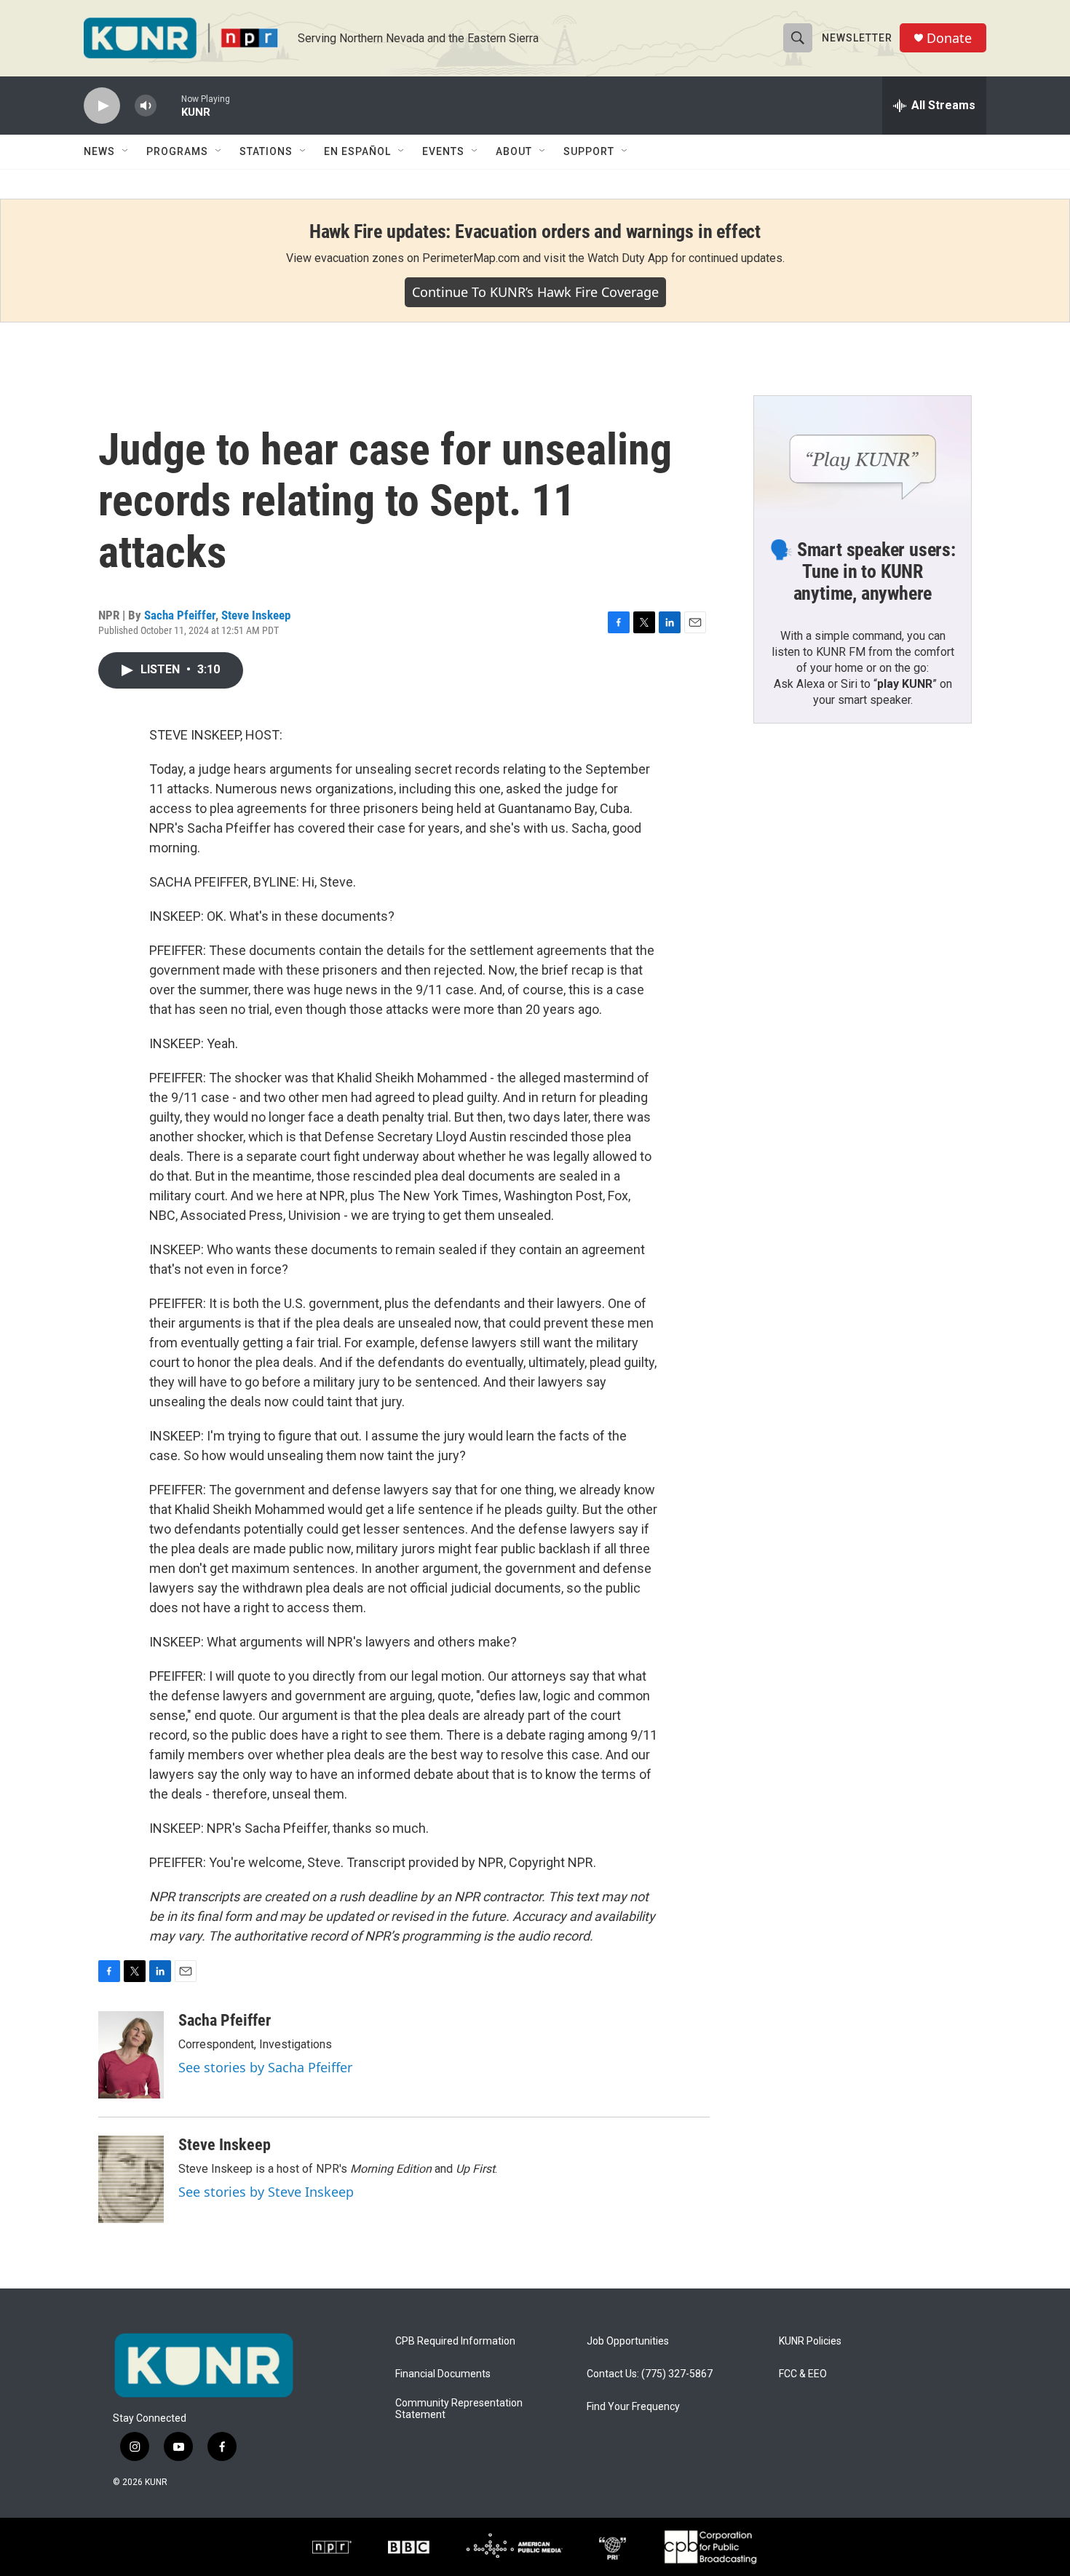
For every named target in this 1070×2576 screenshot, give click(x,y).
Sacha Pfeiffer (180, 615)
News (99, 151)
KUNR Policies (810, 2341)
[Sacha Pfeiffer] (131, 2055)
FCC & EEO (803, 2374)
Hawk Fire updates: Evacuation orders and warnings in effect (535, 231)
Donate (949, 38)
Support (589, 151)
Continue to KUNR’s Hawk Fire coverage (535, 292)
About (514, 151)
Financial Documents (443, 2374)
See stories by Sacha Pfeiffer (265, 2067)
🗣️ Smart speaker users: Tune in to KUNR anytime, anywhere (863, 571)
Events (443, 151)
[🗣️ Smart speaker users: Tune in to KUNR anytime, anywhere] (863, 457)
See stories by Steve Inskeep (266, 2192)
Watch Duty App (628, 258)
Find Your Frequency (633, 2407)
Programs (177, 151)
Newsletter (857, 38)
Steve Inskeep (256, 615)
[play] (102, 106)
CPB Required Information (455, 2341)
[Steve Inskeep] (131, 2179)
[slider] (169, 105)
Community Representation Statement (459, 2409)
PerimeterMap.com (471, 258)
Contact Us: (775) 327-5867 (650, 2374)
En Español (357, 151)
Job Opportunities (628, 2341)
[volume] (146, 106)
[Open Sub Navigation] (126, 151)
